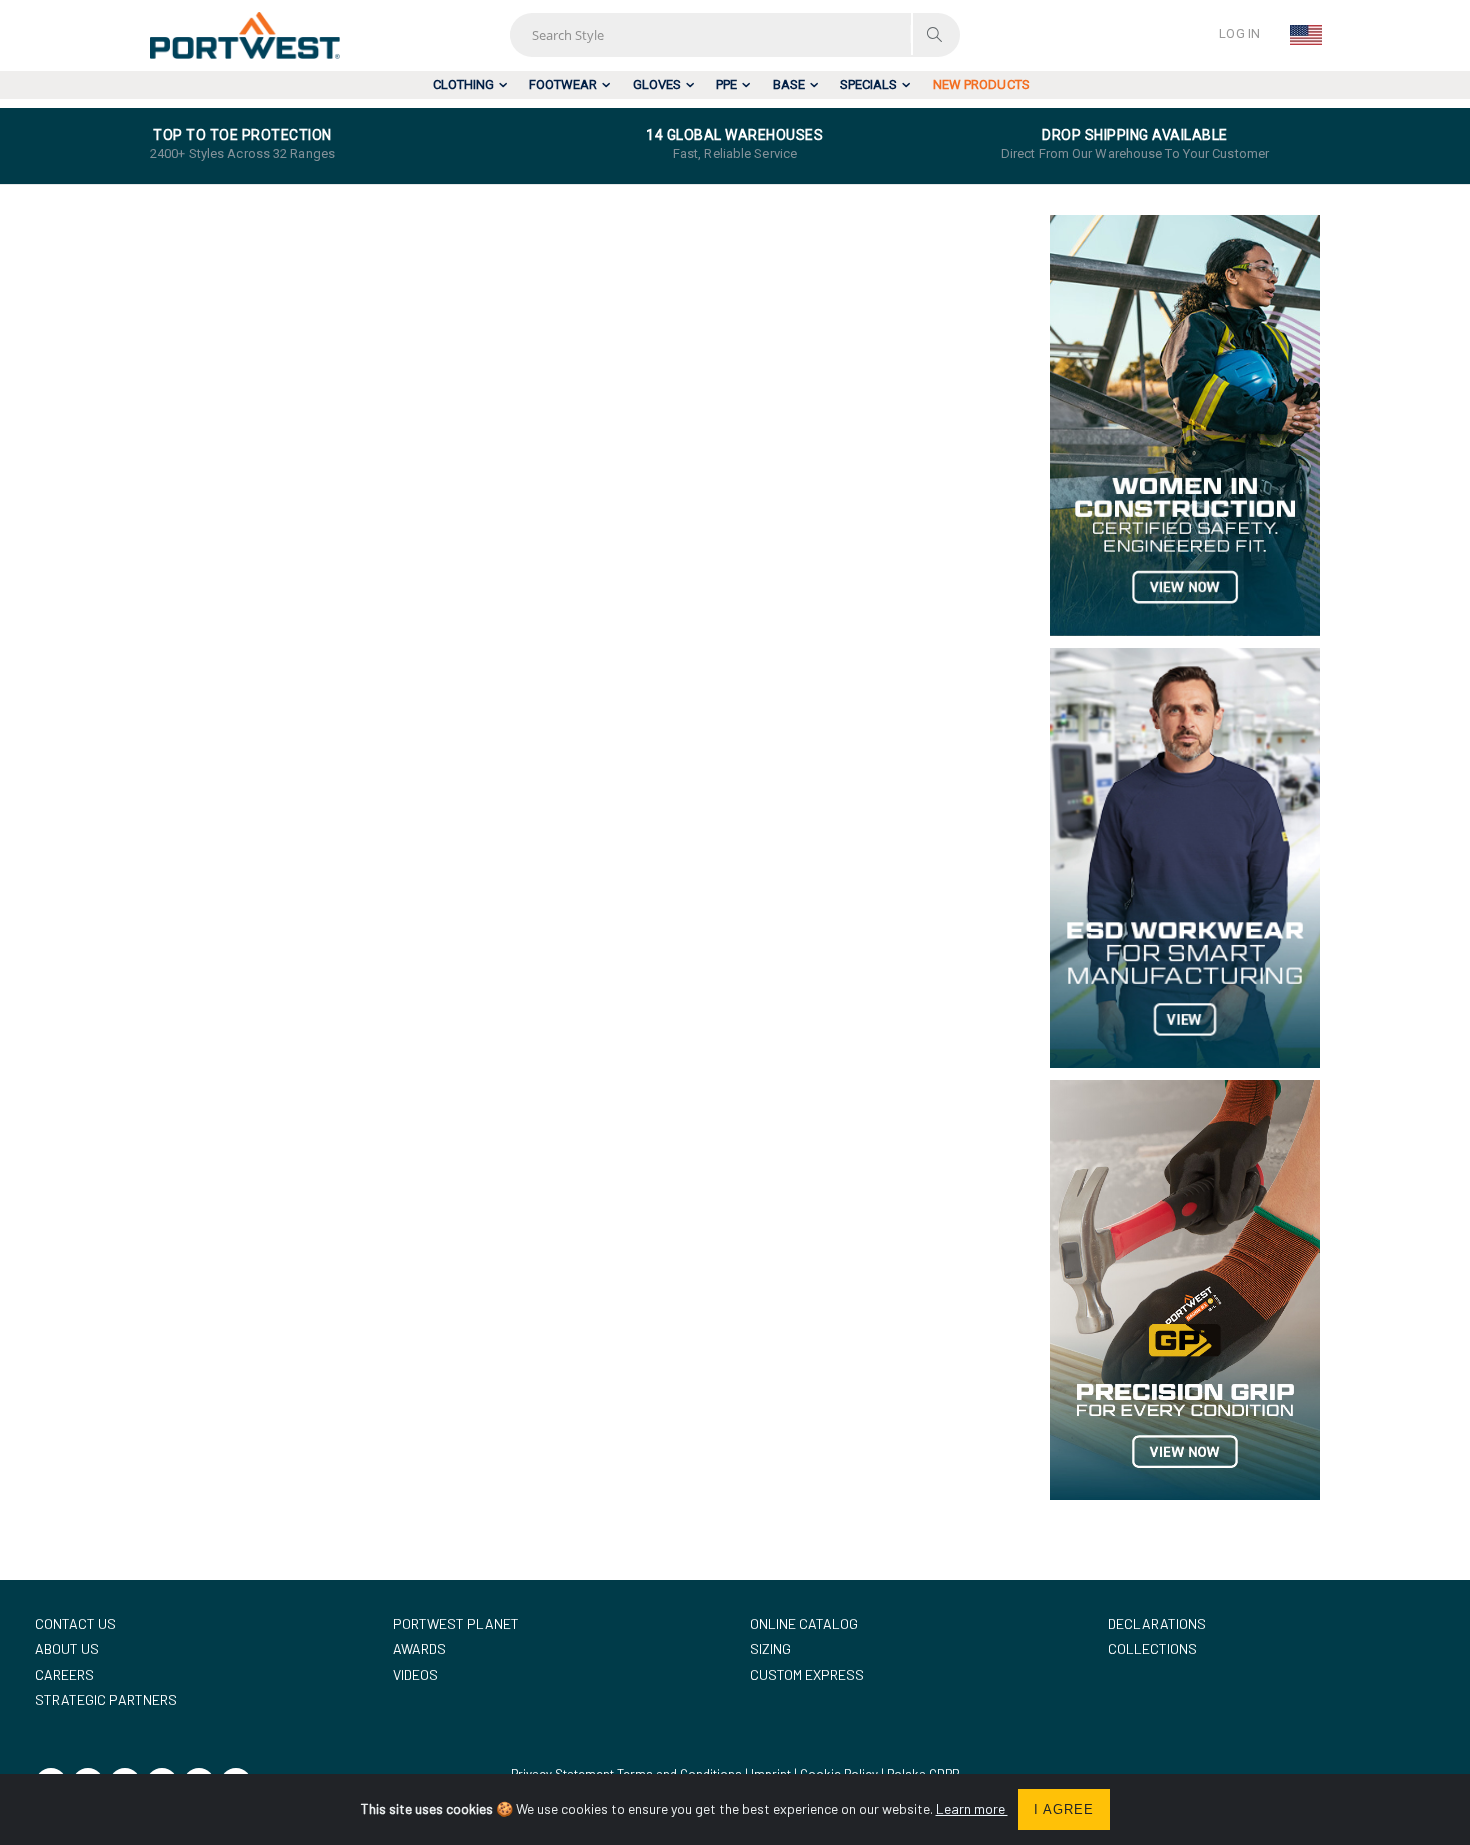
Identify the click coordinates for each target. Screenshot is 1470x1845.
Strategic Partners (106, 1699)
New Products (981, 84)
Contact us (75, 1623)
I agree (1064, 1809)
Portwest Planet (456, 1623)
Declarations (1157, 1623)
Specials (868, 84)
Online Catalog (804, 1623)
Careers (64, 1674)
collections (1152, 1648)
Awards (419, 1648)
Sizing (770, 1648)
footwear (563, 84)
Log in (1239, 33)
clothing (463, 84)
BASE (789, 84)
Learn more (972, 1808)
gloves (657, 84)
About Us (67, 1648)
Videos (415, 1674)
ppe (726, 84)
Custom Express (807, 1674)
